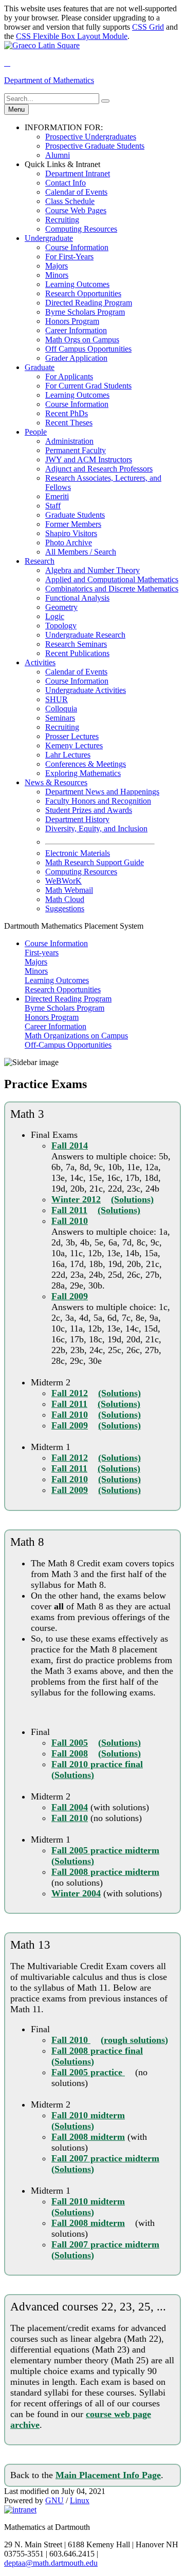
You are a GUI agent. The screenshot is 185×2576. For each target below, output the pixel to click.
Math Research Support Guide (95, 862)
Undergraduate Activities (86, 690)
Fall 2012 (70, 1393)
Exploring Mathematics (83, 773)
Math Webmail (69, 890)
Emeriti (57, 496)
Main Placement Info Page (108, 2475)
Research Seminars (76, 644)
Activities (40, 662)
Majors (57, 266)
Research (40, 561)
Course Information (77, 247)
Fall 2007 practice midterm (105, 2158)
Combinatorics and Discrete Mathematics (112, 589)
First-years (42, 953)
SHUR (57, 699)
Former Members (73, 524)
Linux (80, 2500)
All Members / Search (81, 552)
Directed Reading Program (89, 303)
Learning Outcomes (77, 284)
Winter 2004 (76, 1893)
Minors (57, 275)
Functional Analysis (77, 598)
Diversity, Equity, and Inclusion (96, 829)
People (36, 432)
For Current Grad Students (88, 386)
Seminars (60, 718)
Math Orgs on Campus (82, 340)
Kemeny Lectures (74, 745)
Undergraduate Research (85, 635)
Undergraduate (49, 238)
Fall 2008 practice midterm (105, 1872)
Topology (61, 626)
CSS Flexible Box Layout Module (72, 36)
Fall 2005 (70, 1743)
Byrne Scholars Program (85, 312)
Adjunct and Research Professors (99, 469)
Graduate (40, 367)
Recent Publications (77, 653)
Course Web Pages (76, 210)
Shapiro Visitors (71, 533)
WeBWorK (63, 881)
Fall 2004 (70, 1807)
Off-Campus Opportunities (68, 1045)
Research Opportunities (83, 293)
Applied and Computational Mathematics (112, 579)
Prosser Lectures (72, 736)
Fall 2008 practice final (97, 2051)
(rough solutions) (134, 2040)
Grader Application (76, 358)
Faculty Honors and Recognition (98, 801)
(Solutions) (132, 1199)
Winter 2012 (76, 1199)
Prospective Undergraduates (91, 137)
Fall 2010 (70, 1221)
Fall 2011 (69, 1210)
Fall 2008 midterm (88, 2137)
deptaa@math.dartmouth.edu (51, 2563)
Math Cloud (65, 899)
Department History (77, 819)
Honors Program (72, 321)
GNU (54, 2500)
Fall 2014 (70, 1146)
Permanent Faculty (76, 450)
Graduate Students (75, 515)
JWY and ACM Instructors (89, 459)
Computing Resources (81, 229)
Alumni (58, 155)
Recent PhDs (67, 413)
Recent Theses (69, 423)
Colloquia (61, 709)
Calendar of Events (76, 192)
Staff (53, 506)
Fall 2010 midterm (88, 2115)
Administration (69, 441)
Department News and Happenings (102, 792)
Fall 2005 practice (88, 2072)
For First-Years (69, 257)
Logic (55, 616)
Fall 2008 (70, 1753)
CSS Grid (148, 27)
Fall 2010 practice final (97, 1764)
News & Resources (56, 782)
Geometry (61, 607)
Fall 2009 (70, 1296)
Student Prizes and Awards (89, 810)
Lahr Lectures (68, 755)
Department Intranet (78, 173)
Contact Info (66, 183)
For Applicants (69, 376)
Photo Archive (69, 543)
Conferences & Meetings (86, 764)
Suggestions (65, 908)
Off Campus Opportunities (88, 349)
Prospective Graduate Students (95, 146)
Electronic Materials (78, 853)
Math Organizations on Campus (76, 1036)
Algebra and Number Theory (92, 570)
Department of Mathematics (49, 80)
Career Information (76, 330)
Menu (16, 109)
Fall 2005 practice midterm (105, 1850)
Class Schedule (70, 201)
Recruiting (62, 220)
